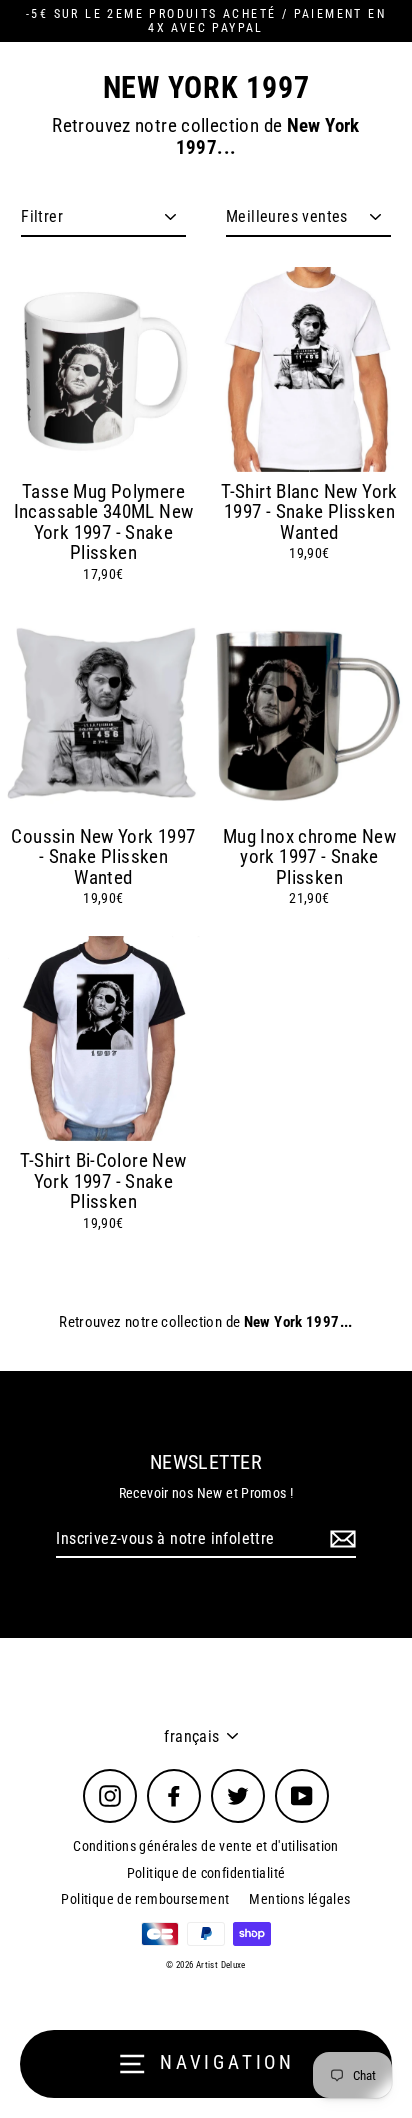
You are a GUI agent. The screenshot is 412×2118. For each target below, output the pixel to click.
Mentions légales (299, 1899)
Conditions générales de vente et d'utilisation (206, 1846)
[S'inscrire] (340, 1539)
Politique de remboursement (145, 1899)
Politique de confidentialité (206, 1873)
